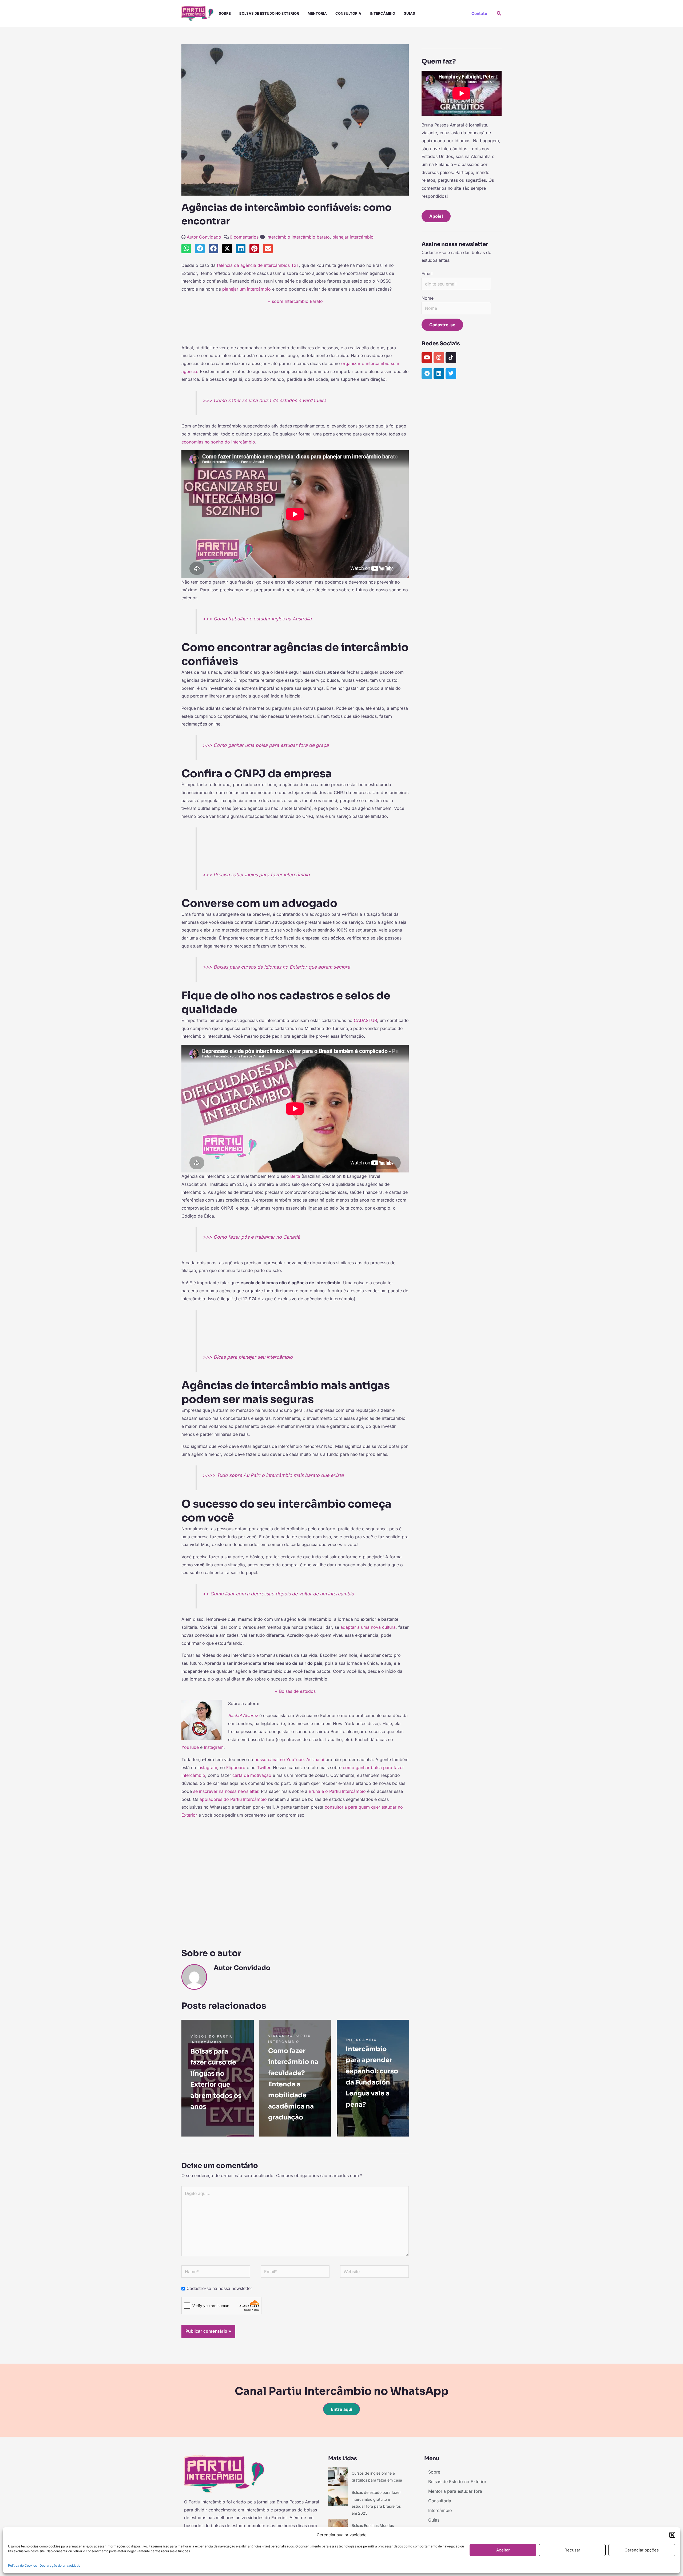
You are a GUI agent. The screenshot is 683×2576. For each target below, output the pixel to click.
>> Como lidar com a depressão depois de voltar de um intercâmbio (278, 1594)
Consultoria (348, 13)
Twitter (264, 1767)
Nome (428, 298)
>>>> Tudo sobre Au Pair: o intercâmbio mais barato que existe (273, 1475)
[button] (672, 2535)
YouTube (190, 1747)
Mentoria (317, 13)
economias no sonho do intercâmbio (218, 442)
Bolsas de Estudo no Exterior (269, 13)
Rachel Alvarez (243, 1715)
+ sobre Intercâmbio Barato (295, 301)
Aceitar (503, 2550)
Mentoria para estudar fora (455, 2491)
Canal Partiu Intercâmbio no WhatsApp (342, 2391)
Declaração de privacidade (60, 2565)
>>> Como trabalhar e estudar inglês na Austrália (257, 619)
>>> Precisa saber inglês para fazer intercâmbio (256, 875)
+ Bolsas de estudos (295, 1691)
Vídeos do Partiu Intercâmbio (212, 2039)
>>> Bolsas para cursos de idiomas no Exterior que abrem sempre (276, 967)
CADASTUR (365, 1020)
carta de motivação (252, 1775)
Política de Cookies (22, 2565)
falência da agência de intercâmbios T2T (258, 265)
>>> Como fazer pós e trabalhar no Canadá (251, 1237)
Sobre (225, 13)
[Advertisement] (295, 327)
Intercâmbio (382, 13)
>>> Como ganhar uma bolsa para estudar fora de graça (266, 745)
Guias (409, 13)
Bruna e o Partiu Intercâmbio (337, 1791)
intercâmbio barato (311, 237)
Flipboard (236, 1767)
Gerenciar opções (642, 2550)
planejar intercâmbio (353, 237)
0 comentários (244, 237)
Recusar (572, 2550)
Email (427, 274)
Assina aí (315, 1759)
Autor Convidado (204, 237)
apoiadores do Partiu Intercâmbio (233, 1799)
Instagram (214, 1747)
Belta (295, 1176)
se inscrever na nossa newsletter (226, 1791)
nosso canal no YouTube (279, 1759)
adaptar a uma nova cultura (368, 1627)
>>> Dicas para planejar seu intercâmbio (248, 1357)
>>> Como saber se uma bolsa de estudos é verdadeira (264, 400)
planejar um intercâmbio (247, 289)
